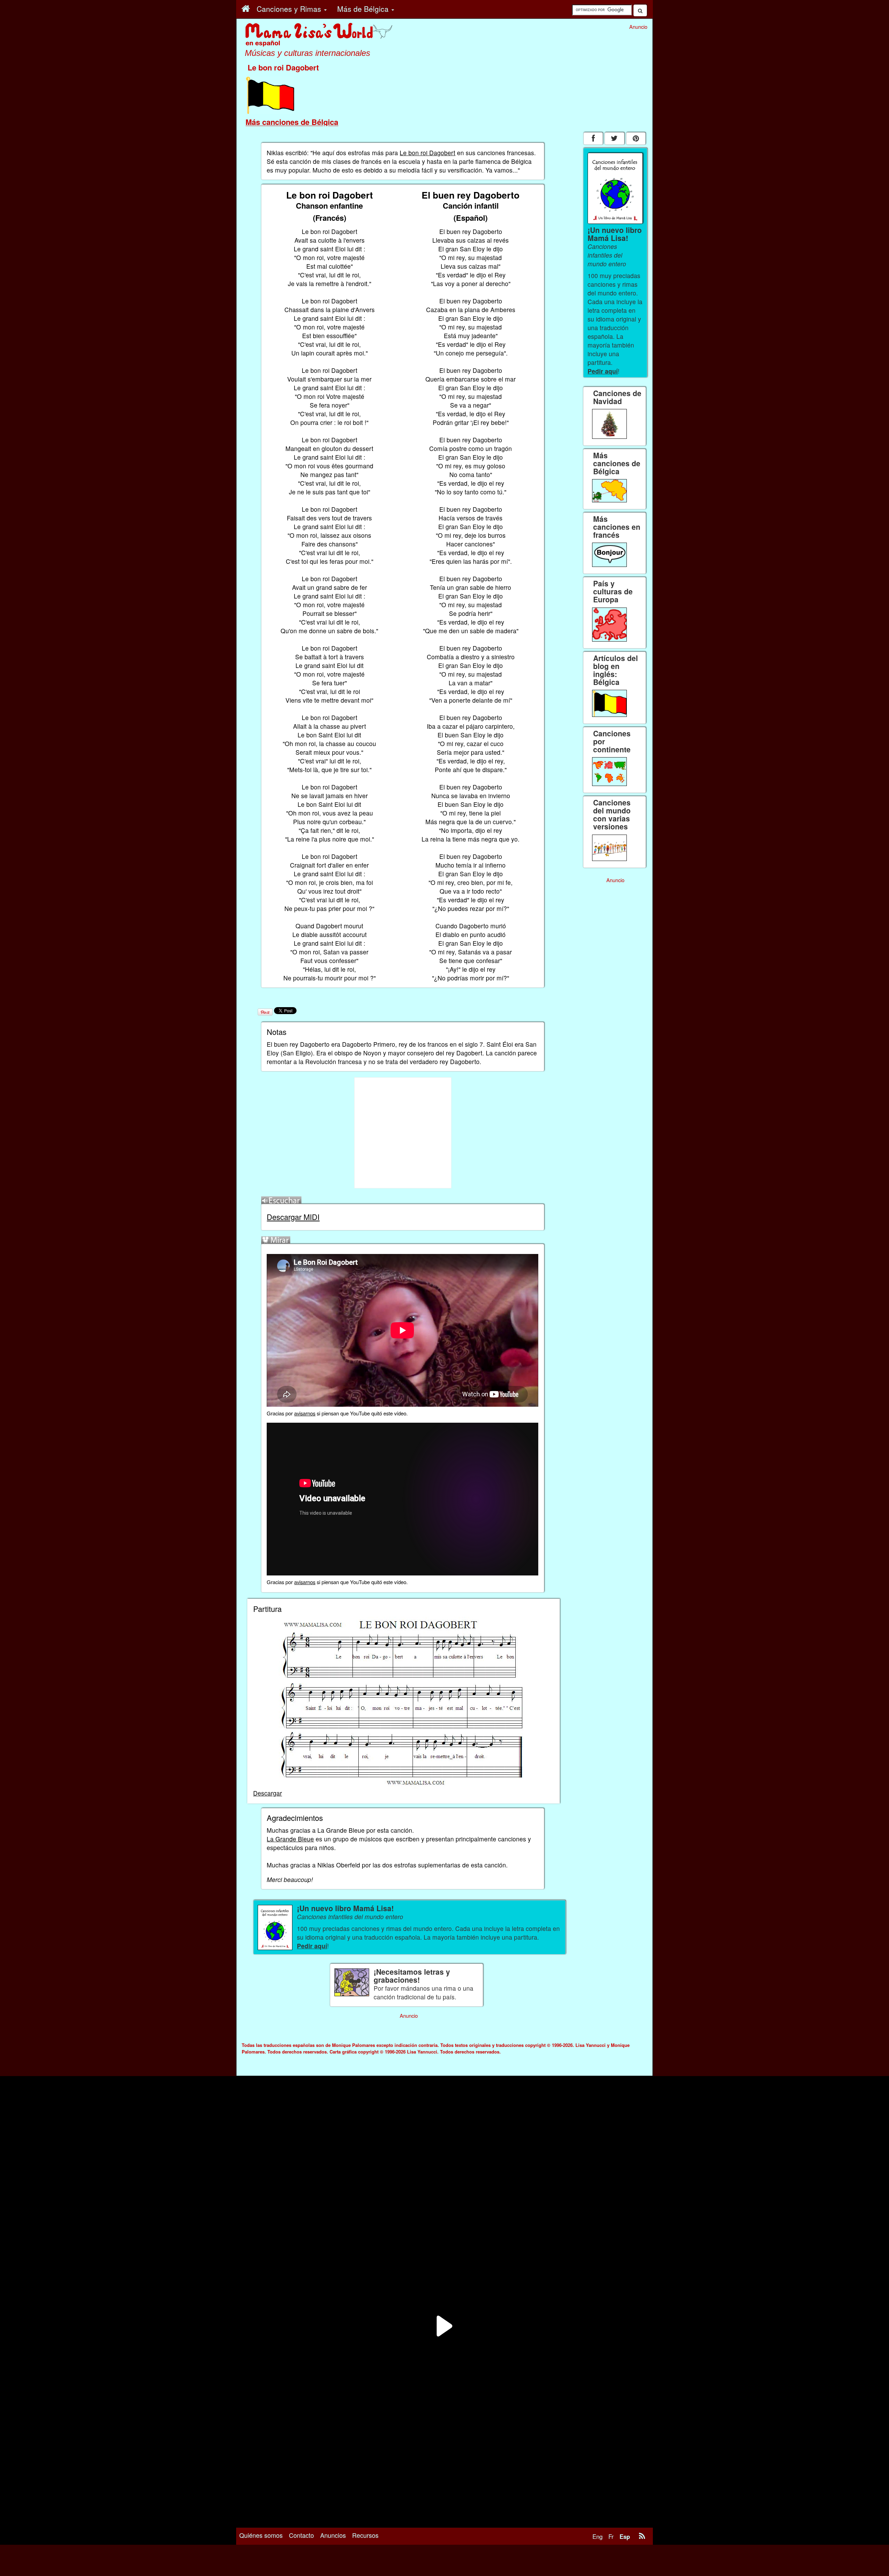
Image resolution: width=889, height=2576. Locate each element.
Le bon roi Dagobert (427, 153)
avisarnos (305, 1413)
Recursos (365, 2535)
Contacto (301, 2535)
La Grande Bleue (290, 1839)
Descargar (268, 1793)
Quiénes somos (261, 2535)
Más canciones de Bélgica (292, 122)
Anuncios (333, 2535)
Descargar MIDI (293, 1217)
